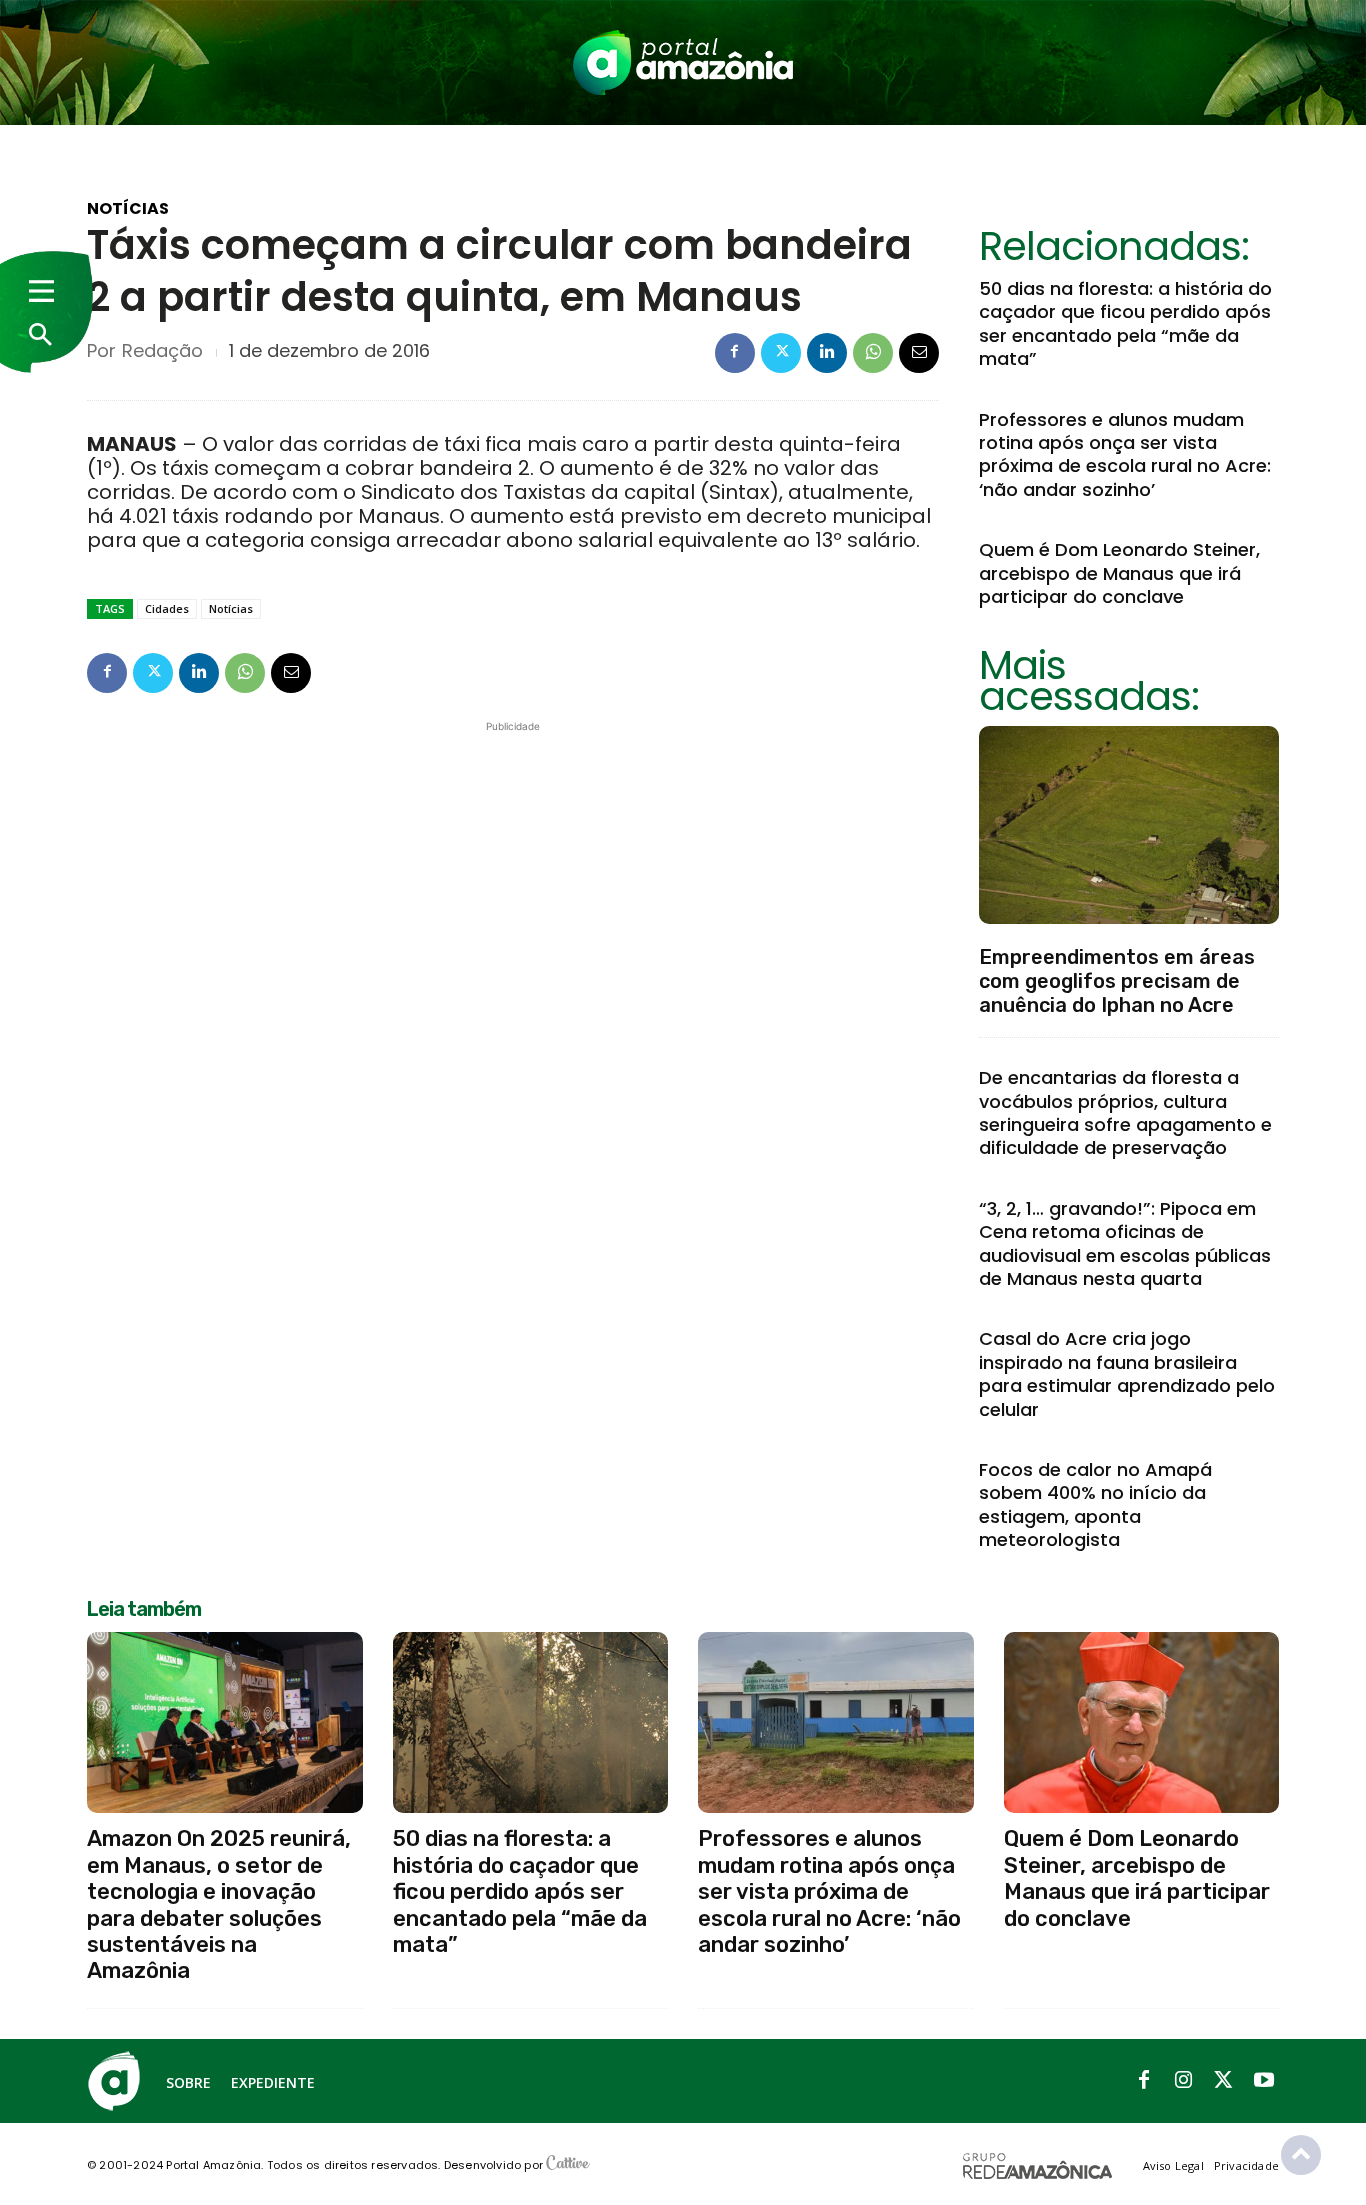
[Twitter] (781, 353)
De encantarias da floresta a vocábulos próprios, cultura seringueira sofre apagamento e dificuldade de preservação (1125, 1112)
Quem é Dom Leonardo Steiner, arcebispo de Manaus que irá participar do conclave (1119, 573)
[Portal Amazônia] (683, 62)
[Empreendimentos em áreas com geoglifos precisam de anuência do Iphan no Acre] (1129, 825)
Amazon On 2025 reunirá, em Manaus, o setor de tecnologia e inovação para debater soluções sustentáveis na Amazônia (219, 1904)
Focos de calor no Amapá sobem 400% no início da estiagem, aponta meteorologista (1095, 1504)
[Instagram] (1184, 2081)
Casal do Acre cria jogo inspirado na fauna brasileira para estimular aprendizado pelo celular (1127, 1373)
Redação (162, 351)
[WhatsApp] (873, 353)
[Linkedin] (827, 353)
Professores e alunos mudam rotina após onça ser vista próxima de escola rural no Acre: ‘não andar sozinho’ (1125, 454)
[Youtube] (1264, 2081)
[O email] (919, 353)
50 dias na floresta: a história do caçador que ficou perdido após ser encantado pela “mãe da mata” (1125, 323)
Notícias (128, 209)
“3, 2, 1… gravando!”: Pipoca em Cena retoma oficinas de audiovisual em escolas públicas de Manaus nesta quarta (1125, 1243)
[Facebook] (735, 353)
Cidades (167, 608)
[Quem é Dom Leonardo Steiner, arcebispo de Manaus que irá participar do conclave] (1142, 1723)
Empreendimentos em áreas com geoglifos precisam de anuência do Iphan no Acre (1117, 981)
